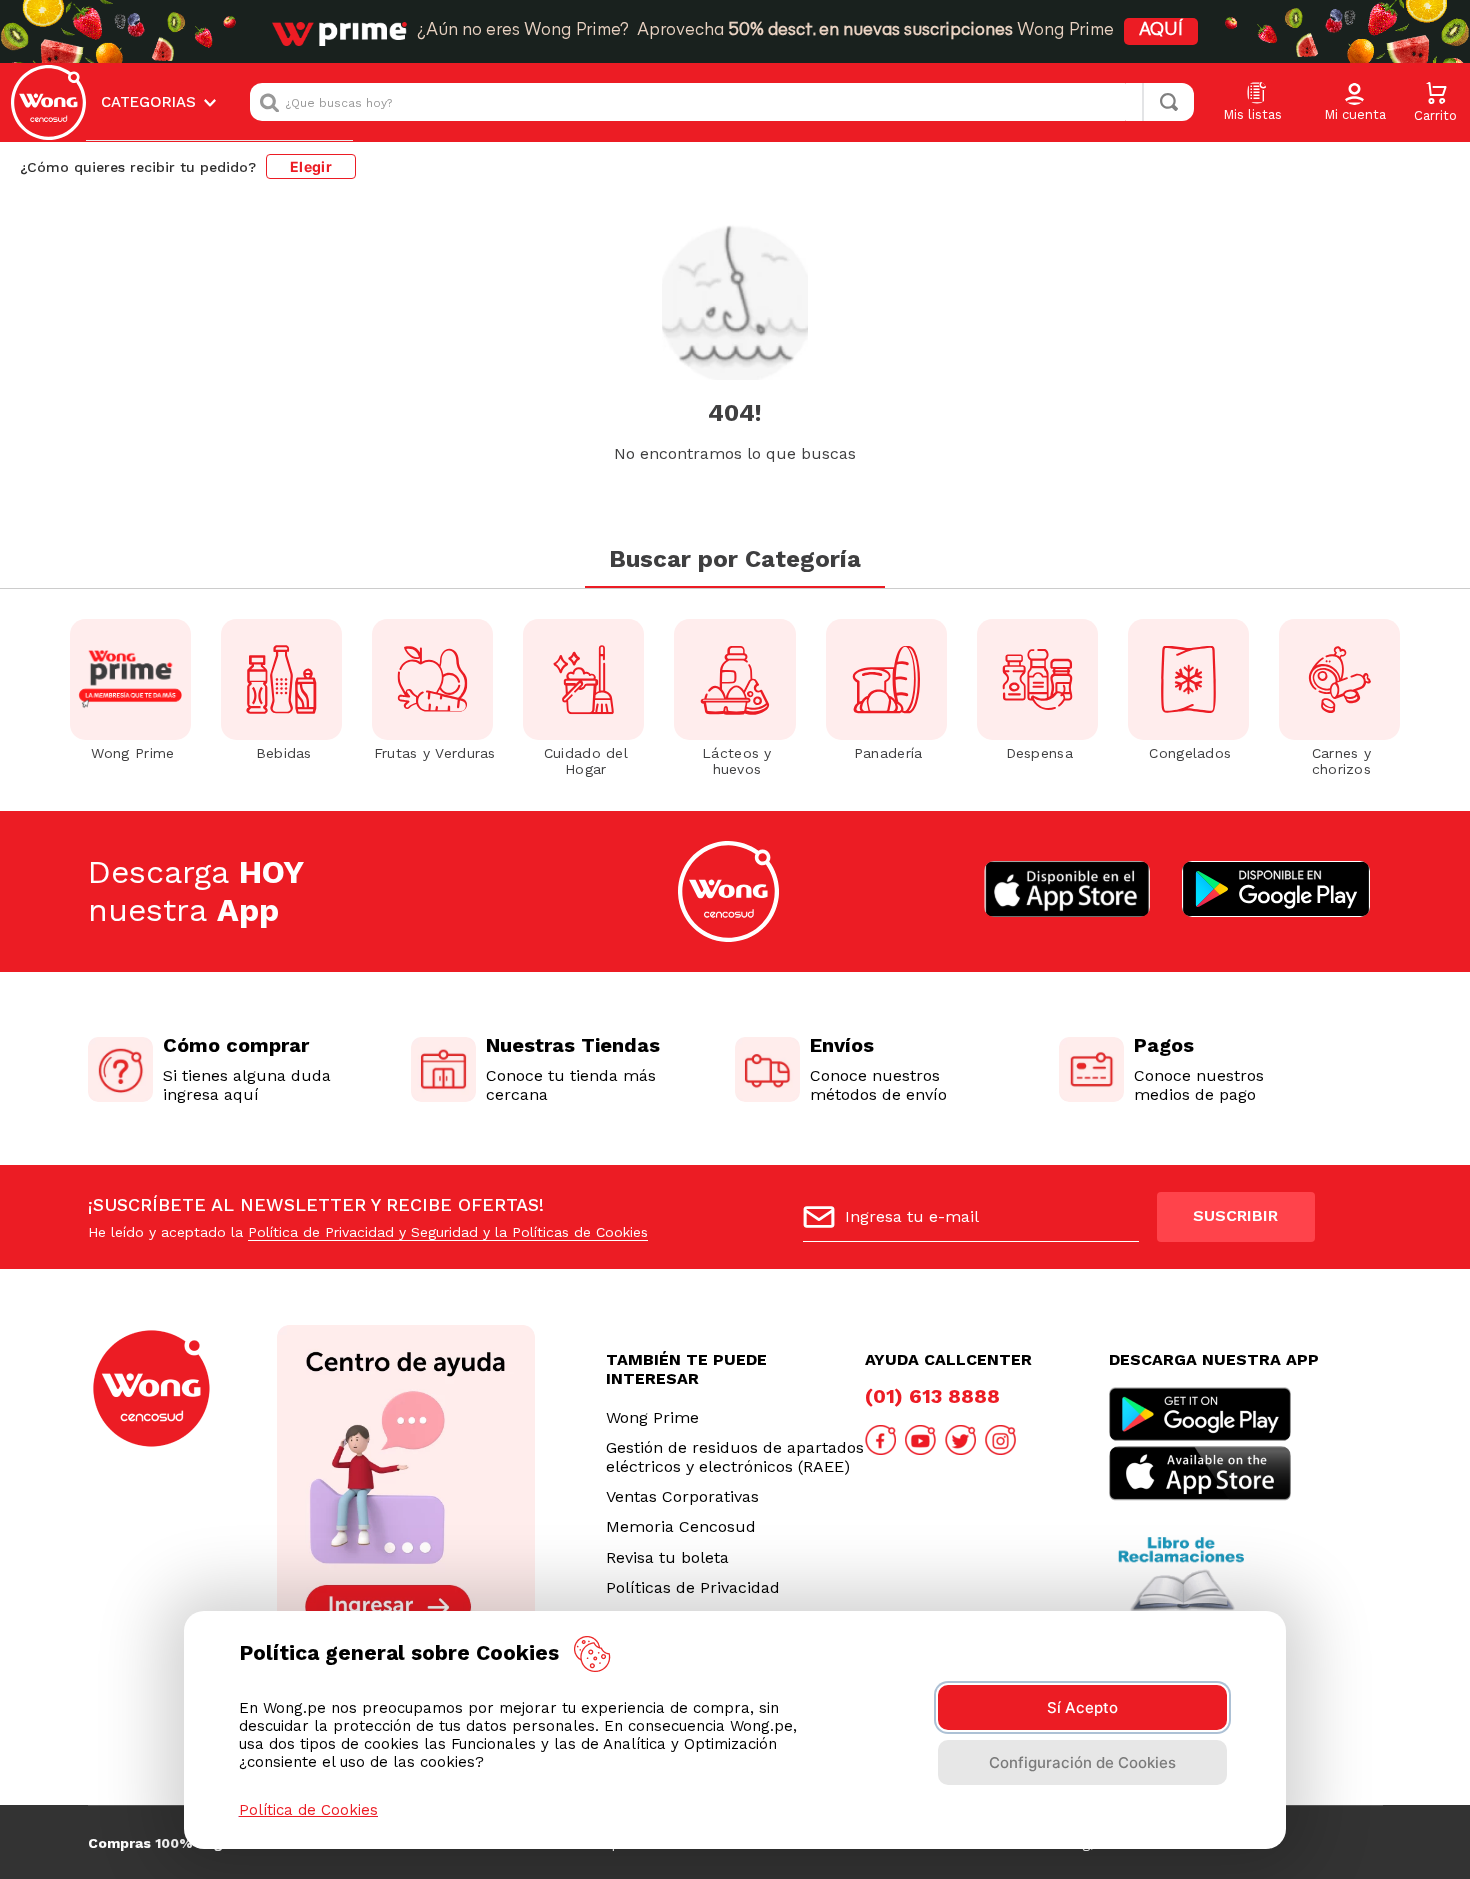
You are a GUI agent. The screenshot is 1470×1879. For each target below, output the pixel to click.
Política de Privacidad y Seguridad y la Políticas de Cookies (448, 1232)
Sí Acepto (1082, 1707)
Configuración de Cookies (1082, 1762)
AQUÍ (1161, 31)
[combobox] (722, 102)
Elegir (311, 166)
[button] (1355, 103)
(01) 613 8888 (932, 1396)
